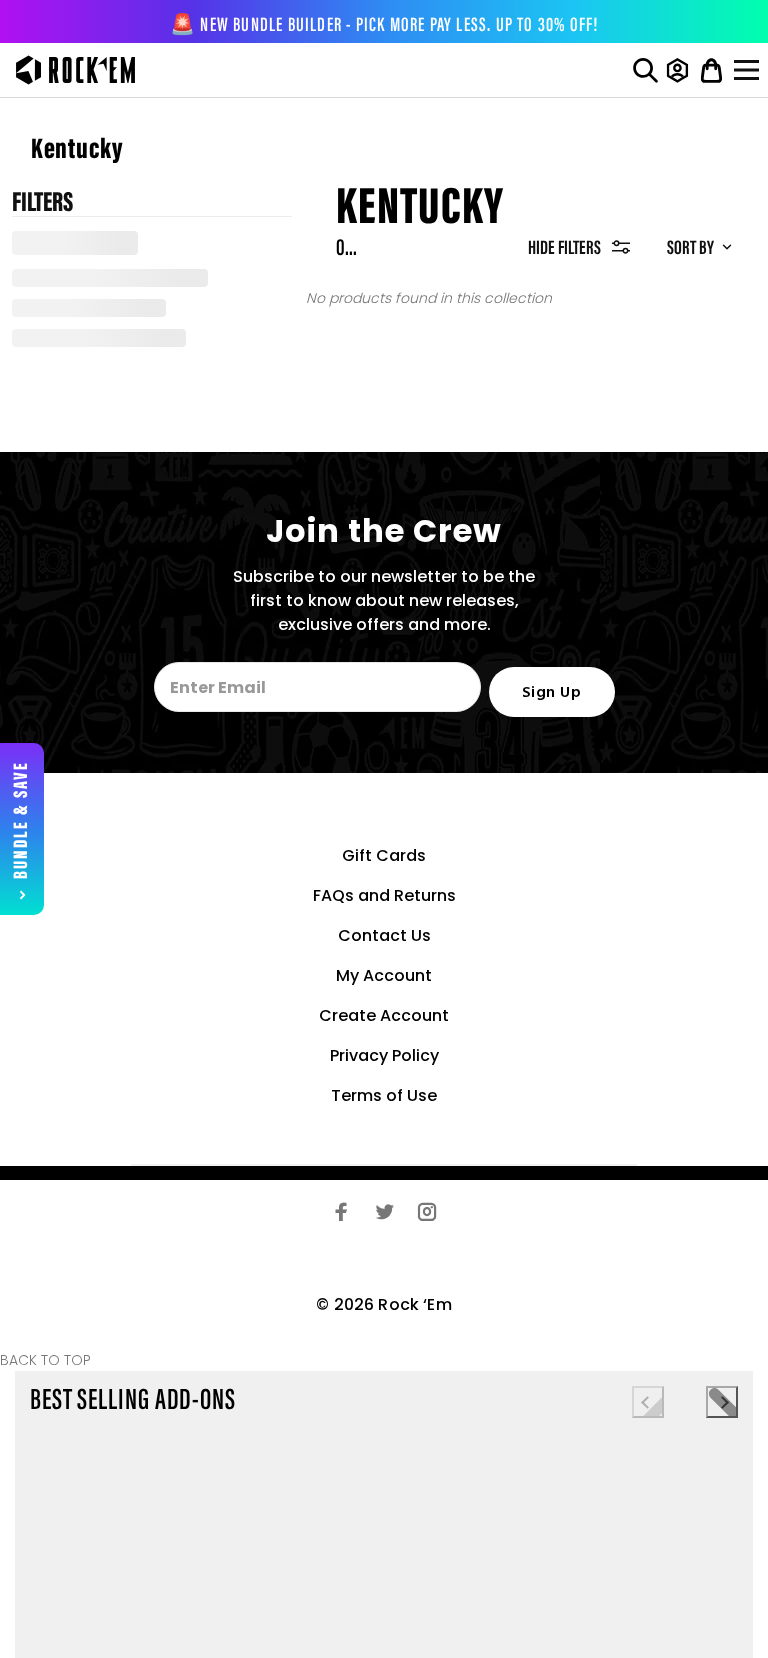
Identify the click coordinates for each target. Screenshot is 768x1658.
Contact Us (384, 935)
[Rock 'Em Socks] (70, 70)
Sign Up (551, 693)
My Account (384, 975)
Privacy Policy (384, 1055)
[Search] (645, 70)
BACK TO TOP (45, 1360)
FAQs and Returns (384, 895)
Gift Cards (384, 855)
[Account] (677, 70)
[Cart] (711, 70)
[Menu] (749, 70)
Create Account (384, 1015)
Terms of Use (384, 1095)
